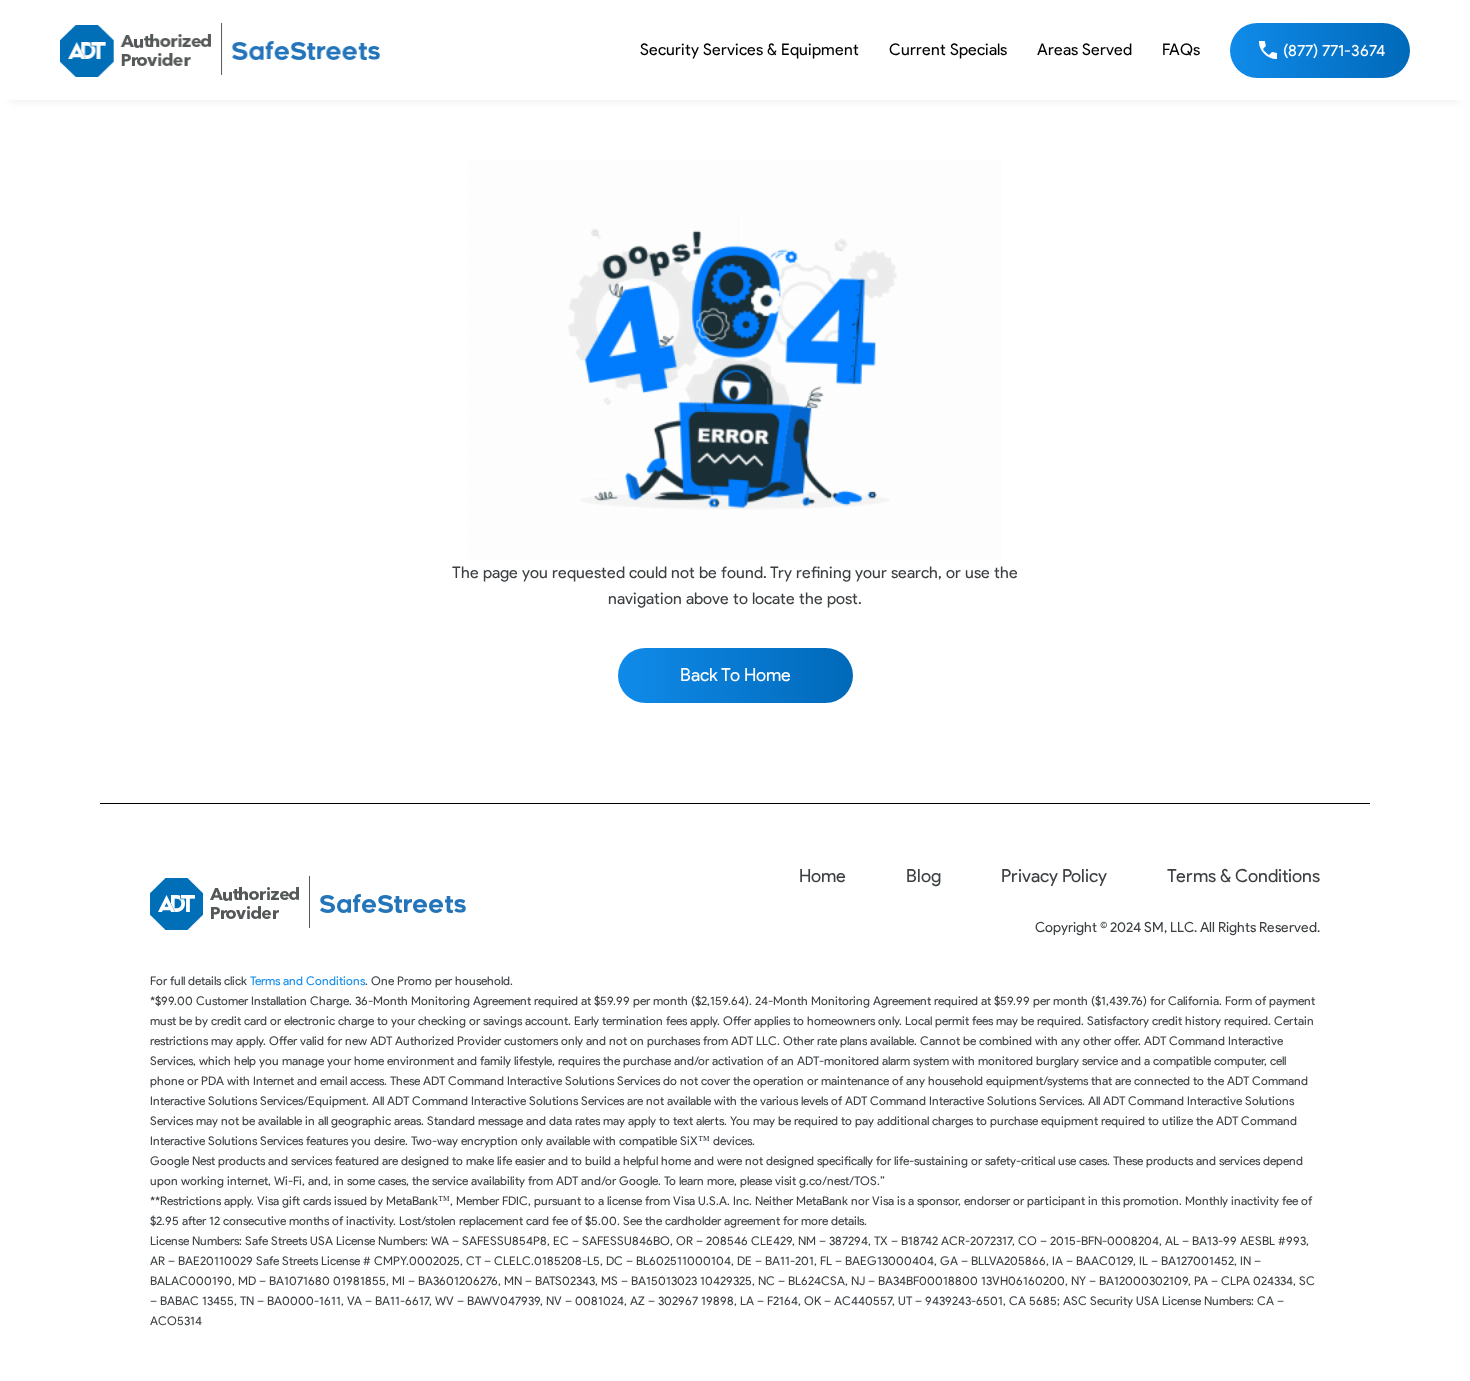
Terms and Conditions (307, 980)
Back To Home (735, 675)
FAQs (1181, 49)
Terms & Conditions (1243, 876)
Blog (923, 876)
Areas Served (1084, 49)
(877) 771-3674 (1334, 50)
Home (822, 876)
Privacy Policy (1054, 876)
